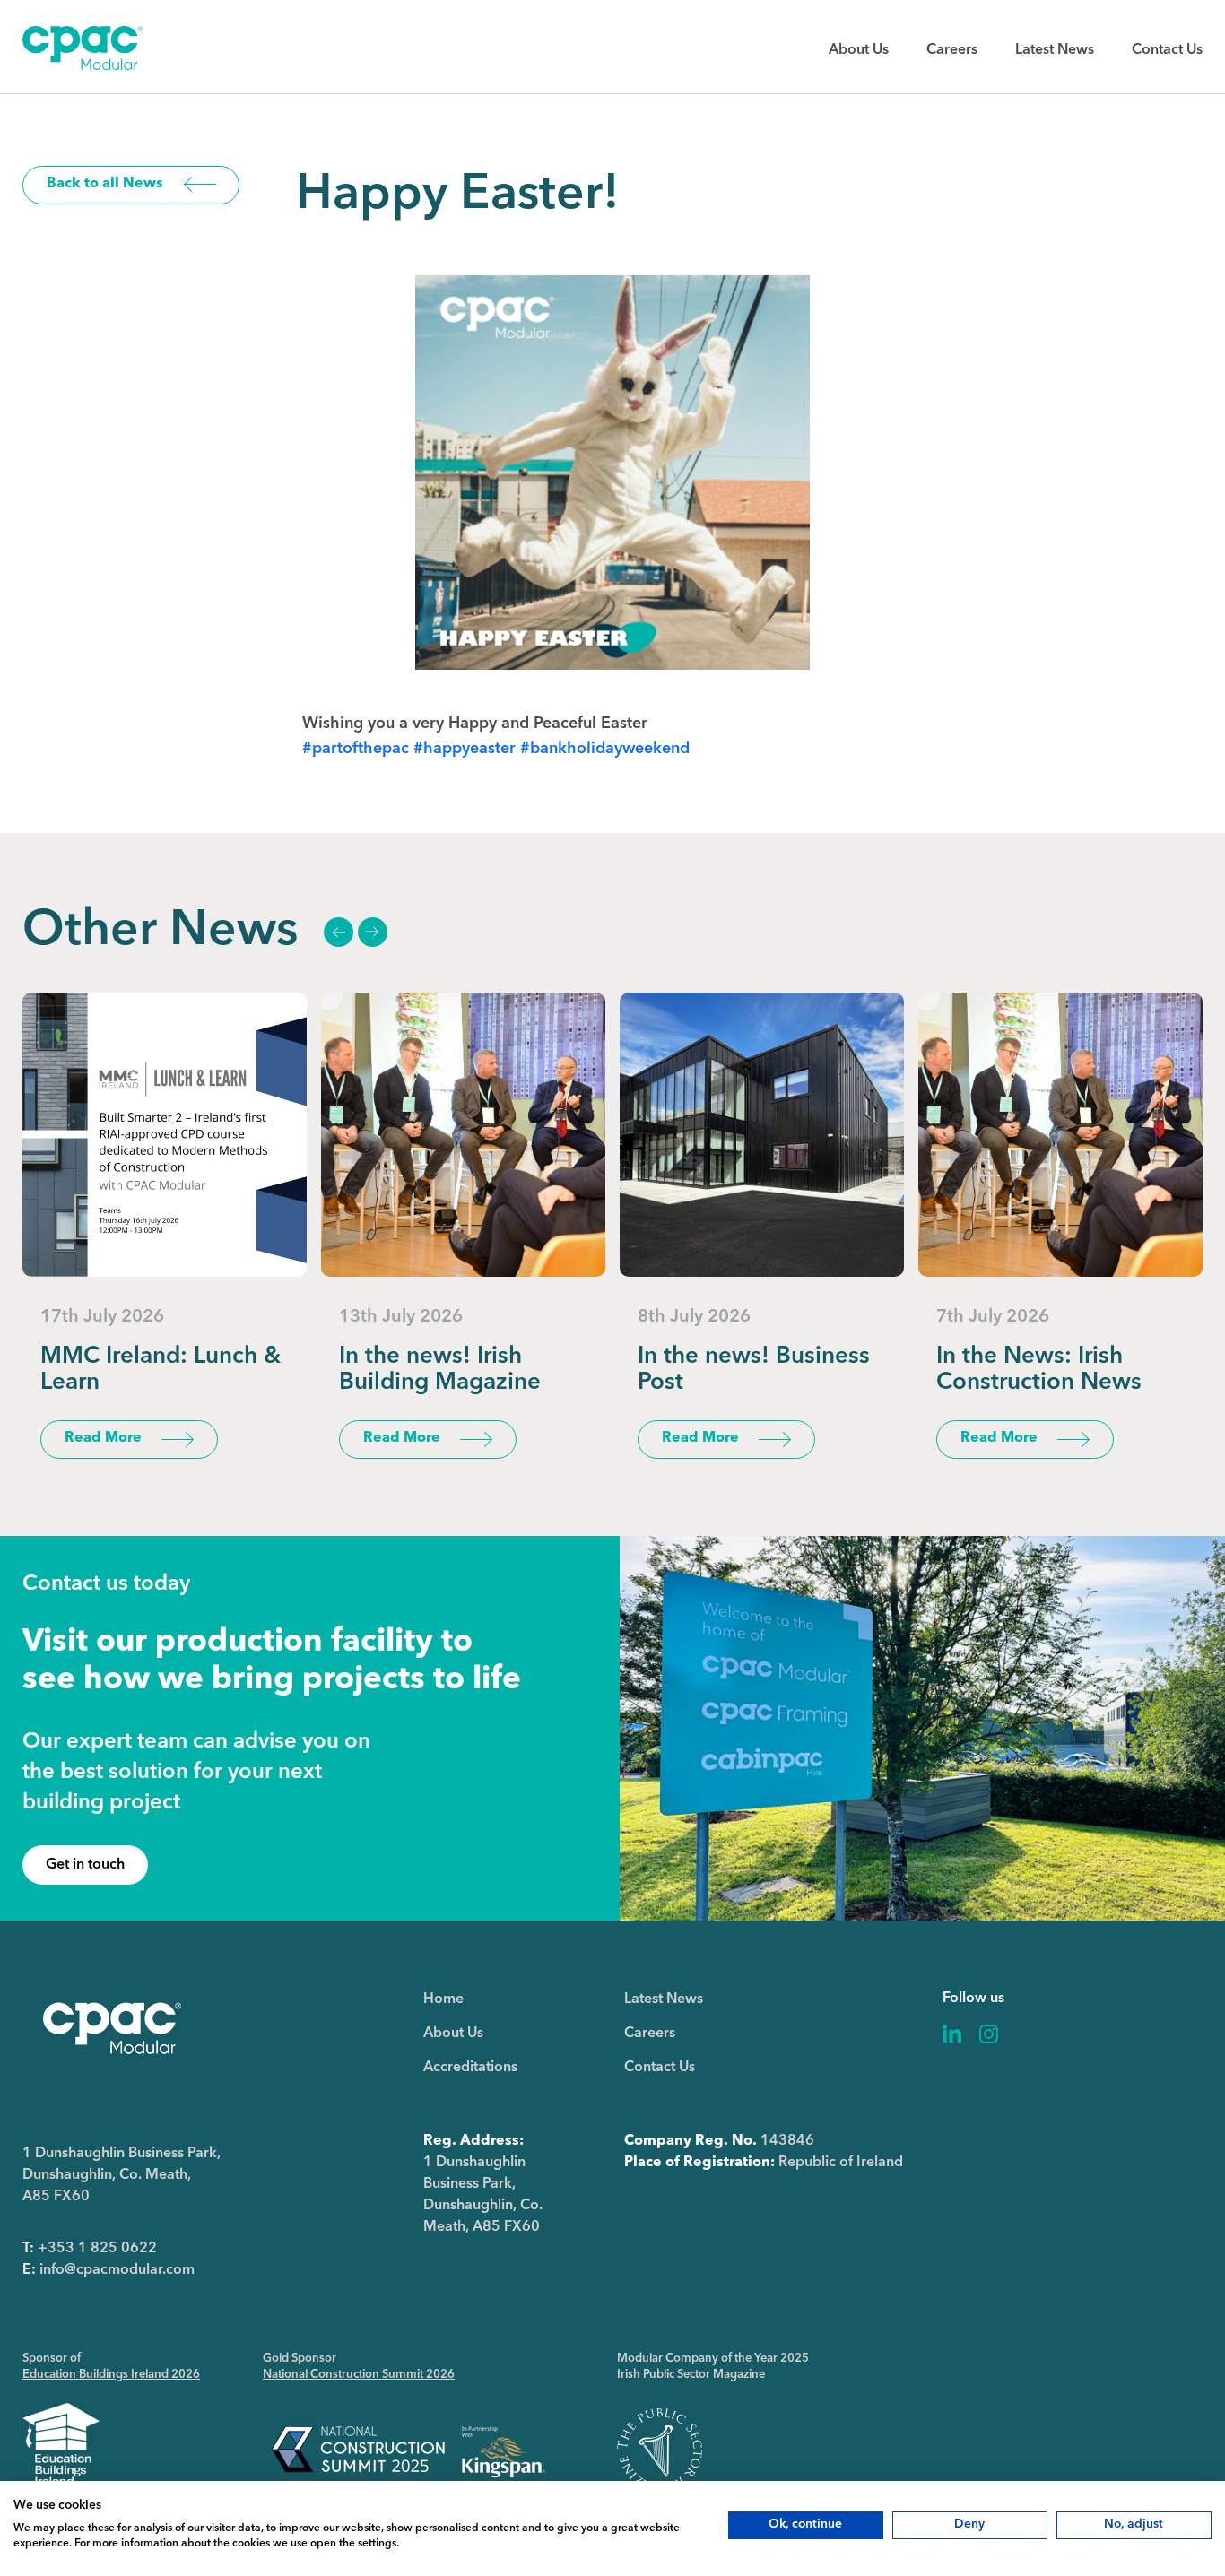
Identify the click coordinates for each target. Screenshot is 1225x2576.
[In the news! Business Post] (762, 1135)
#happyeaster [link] (465, 749)
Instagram (989, 2034)
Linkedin (952, 2034)
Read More (103, 1438)
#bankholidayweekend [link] (605, 749)
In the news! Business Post (754, 1370)
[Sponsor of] (61, 2450)
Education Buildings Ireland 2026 (111, 2375)
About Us (859, 50)
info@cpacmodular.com (117, 2270)
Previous (338, 932)
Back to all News (105, 184)
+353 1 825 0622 (97, 2249)
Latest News (1055, 50)
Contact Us (1167, 50)
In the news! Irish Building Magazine (440, 1370)
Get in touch (85, 1865)
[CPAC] (83, 66)
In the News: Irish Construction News (1039, 1370)
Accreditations (470, 2068)
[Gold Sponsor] (408, 2450)
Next (372, 932)
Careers (952, 50)
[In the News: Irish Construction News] (1060, 1135)
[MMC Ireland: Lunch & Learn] (165, 1135)
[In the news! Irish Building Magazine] (463, 1135)
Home (443, 1999)
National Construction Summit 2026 (359, 2375)
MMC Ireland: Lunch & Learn (161, 1370)
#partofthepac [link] (356, 749)
